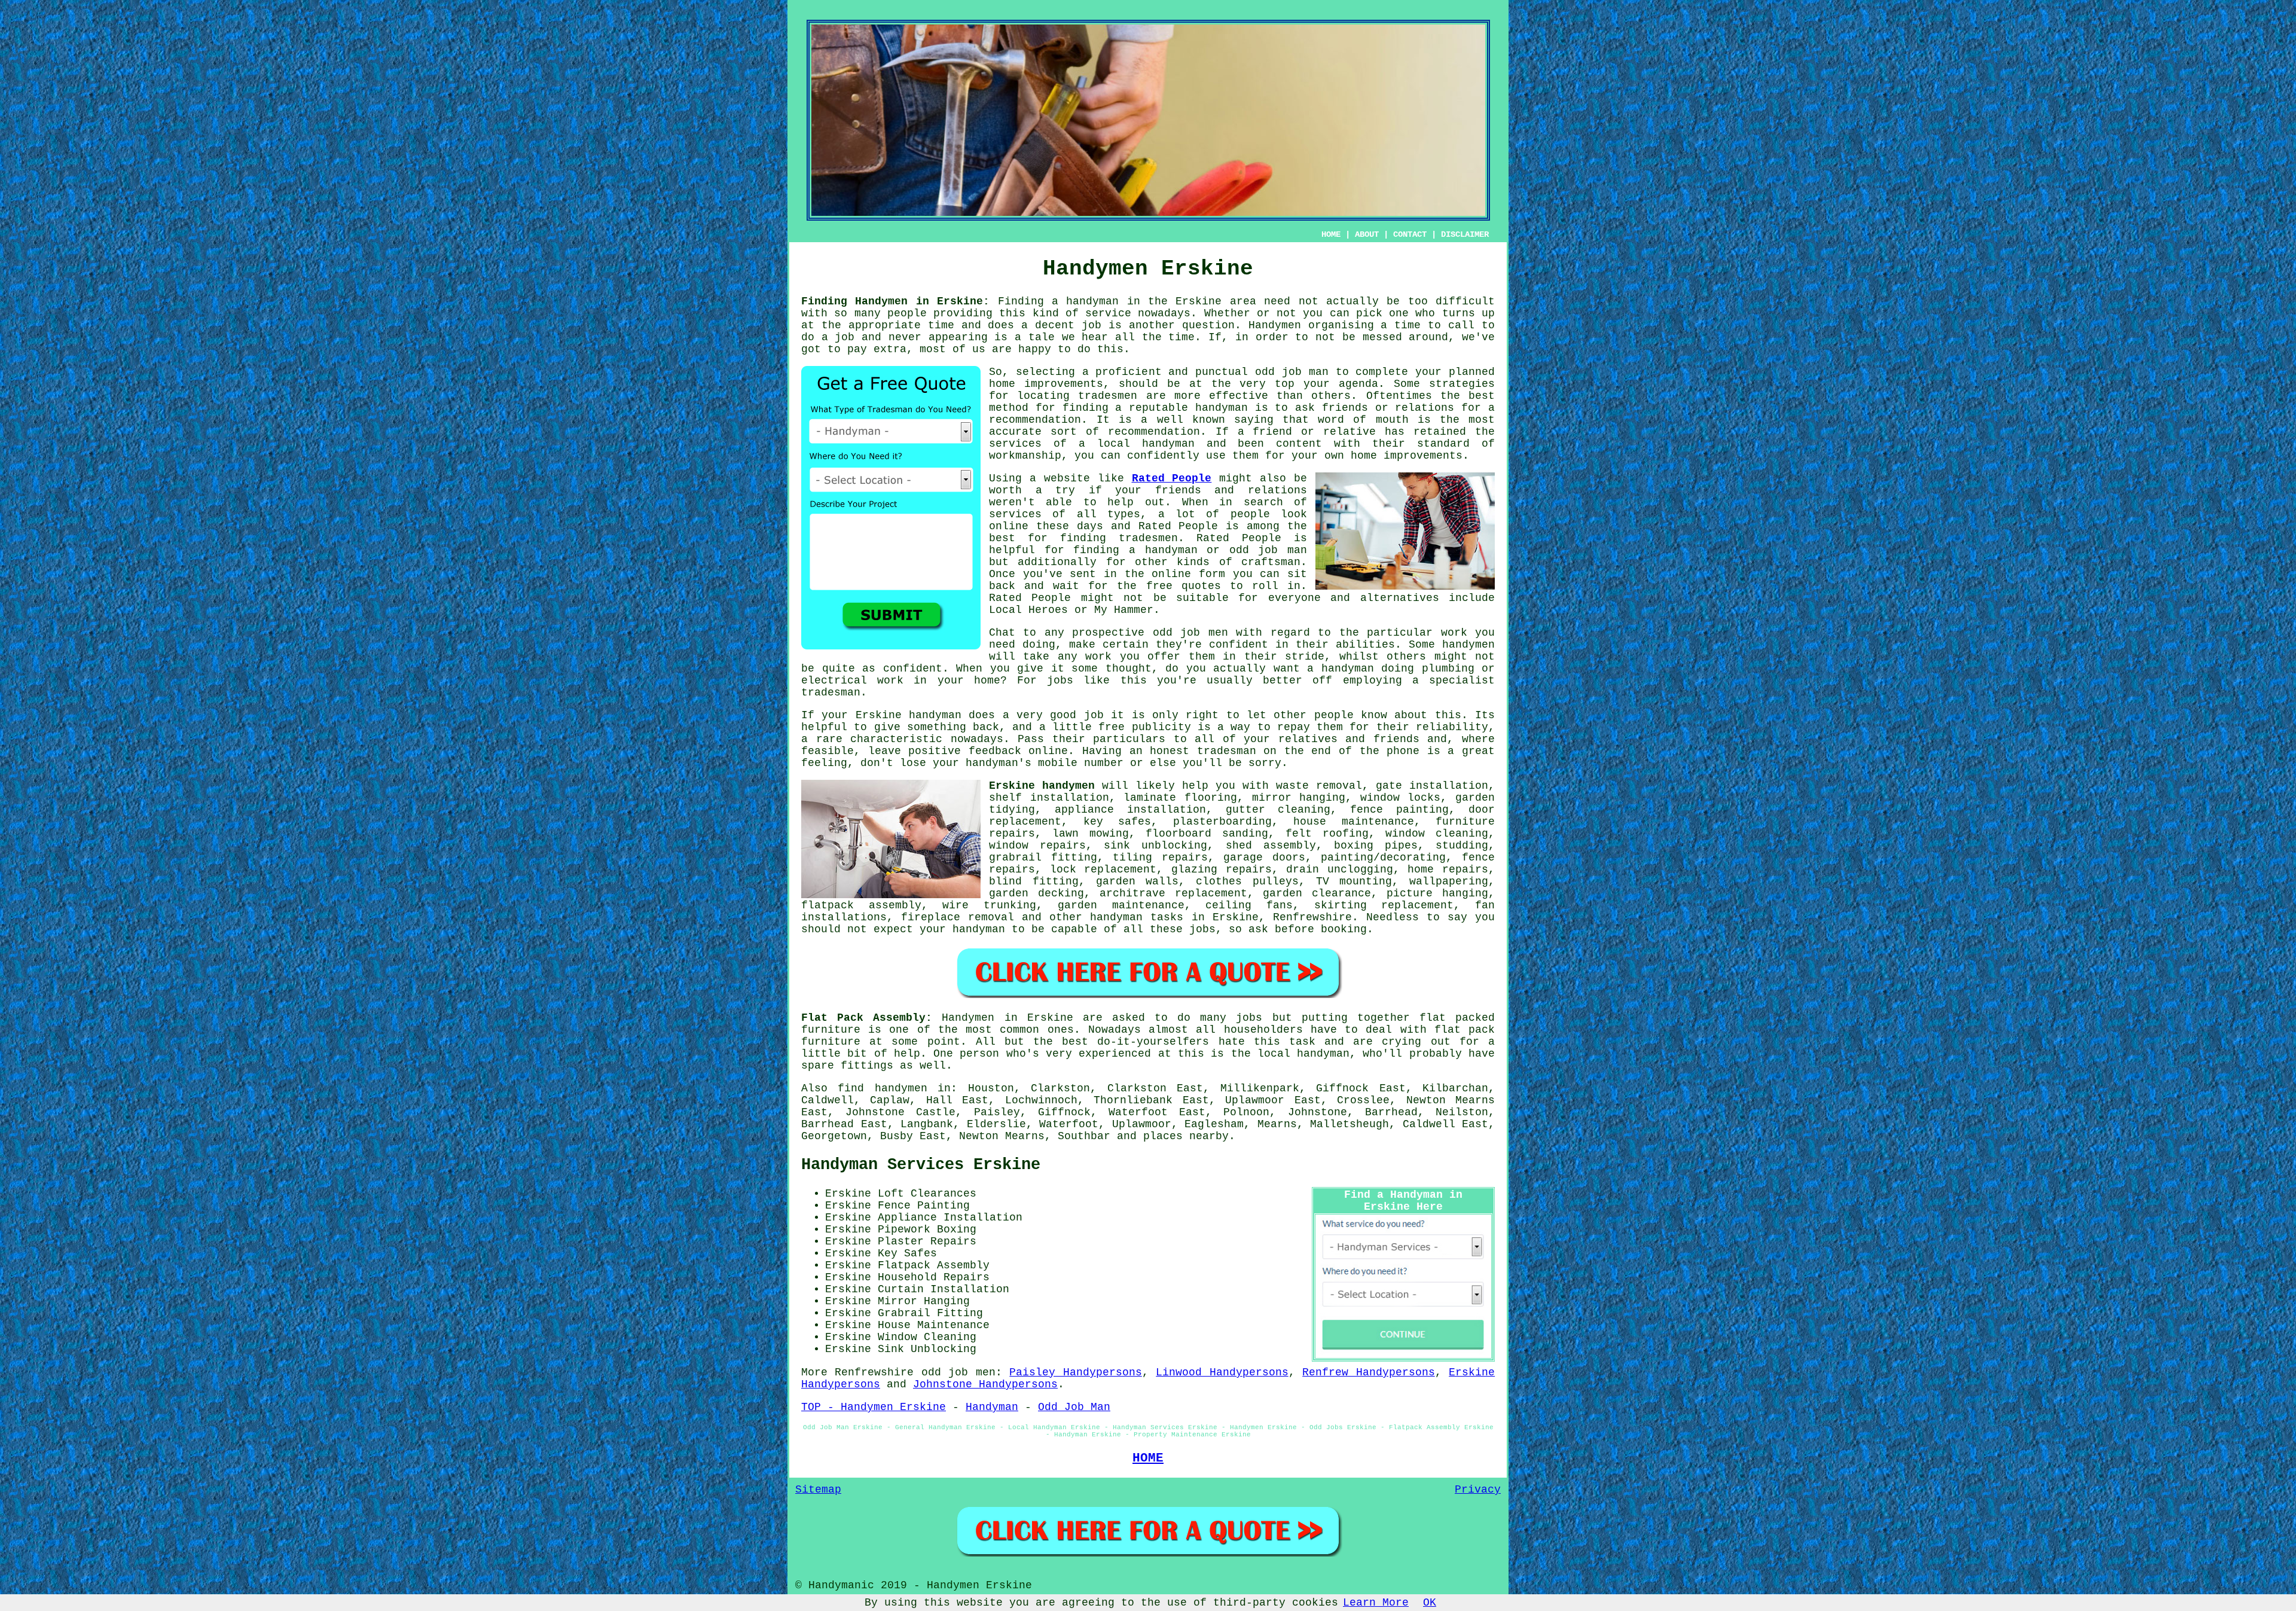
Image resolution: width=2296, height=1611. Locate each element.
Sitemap (818, 1490)
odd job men (1190, 633)
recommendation (1154, 432)
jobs (1202, 929)
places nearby (1186, 1136)
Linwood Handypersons (1222, 1372)
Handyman (992, 1407)
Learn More (1376, 1603)
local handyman (1146, 444)
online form (1188, 574)
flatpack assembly (861, 905)
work (890, 681)
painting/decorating (1383, 858)
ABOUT (1367, 234)
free (1112, 727)
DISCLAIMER (1465, 234)
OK (1430, 1603)
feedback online (1019, 751)
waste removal (1319, 786)
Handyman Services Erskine (921, 1165)
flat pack (1465, 1030)
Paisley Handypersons (1075, 1372)
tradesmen (1108, 396)
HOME (1331, 234)
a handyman (1085, 301)
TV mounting (1354, 881)
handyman (1222, 408)
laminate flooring (1180, 798)
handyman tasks (1137, 917)
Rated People (1172, 478)
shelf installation (1049, 798)
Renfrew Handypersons (1368, 1372)
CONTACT (1410, 234)
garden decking (1036, 893)
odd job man (1292, 372)
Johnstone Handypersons (985, 1384)
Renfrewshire (1312, 917)
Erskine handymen (1042, 786)
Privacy (1478, 1490)
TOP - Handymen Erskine (874, 1407)
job (1091, 325)
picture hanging (1437, 893)
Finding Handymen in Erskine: (895, 301)
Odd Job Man (1074, 1407)
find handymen (882, 1088)
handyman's (999, 763)
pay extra (877, 349)
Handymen (1275, 325)
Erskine (879, 715)
